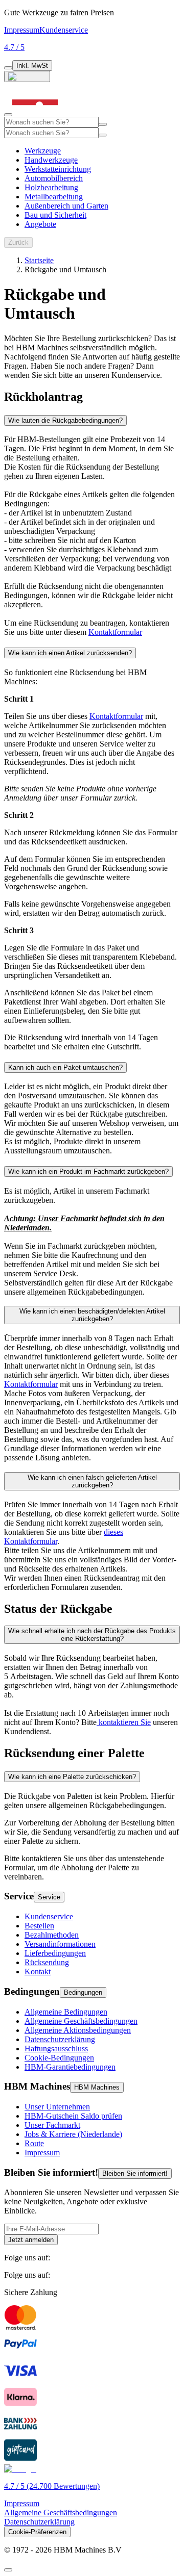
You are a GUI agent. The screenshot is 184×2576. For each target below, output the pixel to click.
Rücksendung (47, 1962)
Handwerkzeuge (51, 160)
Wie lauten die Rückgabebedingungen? (65, 420)
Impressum (22, 30)
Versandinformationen (60, 1944)
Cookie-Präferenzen (37, 2532)
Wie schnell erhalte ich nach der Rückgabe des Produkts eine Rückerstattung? (92, 1635)
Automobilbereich (54, 178)
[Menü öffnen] (8, 115)
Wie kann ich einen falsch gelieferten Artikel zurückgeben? (92, 1481)
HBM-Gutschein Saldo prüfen (73, 2116)
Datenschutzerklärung (60, 2039)
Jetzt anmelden (31, 2240)
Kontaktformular (116, 716)
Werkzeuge (43, 151)
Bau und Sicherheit (55, 215)
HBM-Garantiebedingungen (70, 2067)
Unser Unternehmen (57, 2107)
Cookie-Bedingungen (59, 2058)
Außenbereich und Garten (66, 206)
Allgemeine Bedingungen (66, 2012)
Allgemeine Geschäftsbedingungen (81, 2021)
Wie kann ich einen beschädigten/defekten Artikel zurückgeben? (92, 1315)
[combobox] (51, 122)
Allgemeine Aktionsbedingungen (78, 2030)
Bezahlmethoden (52, 1935)
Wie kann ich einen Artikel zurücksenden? (70, 653)
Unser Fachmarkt (52, 2125)
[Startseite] (35, 112)
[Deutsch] (27, 76)
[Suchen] (103, 135)
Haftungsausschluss (56, 2049)
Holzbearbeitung (51, 187)
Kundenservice (64, 30)
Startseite (39, 260)
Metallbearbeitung (54, 197)
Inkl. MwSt (32, 66)
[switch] (8, 68)
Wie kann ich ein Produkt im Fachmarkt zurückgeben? (88, 1171)
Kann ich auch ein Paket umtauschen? (65, 1067)
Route (34, 2143)
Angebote (40, 224)
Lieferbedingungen (55, 1953)
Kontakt (38, 1972)
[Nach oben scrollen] (8, 2570)
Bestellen (39, 1926)
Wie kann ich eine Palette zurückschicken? (72, 1777)
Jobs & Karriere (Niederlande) (73, 2134)
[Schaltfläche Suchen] (103, 124)
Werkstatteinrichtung (58, 169)
